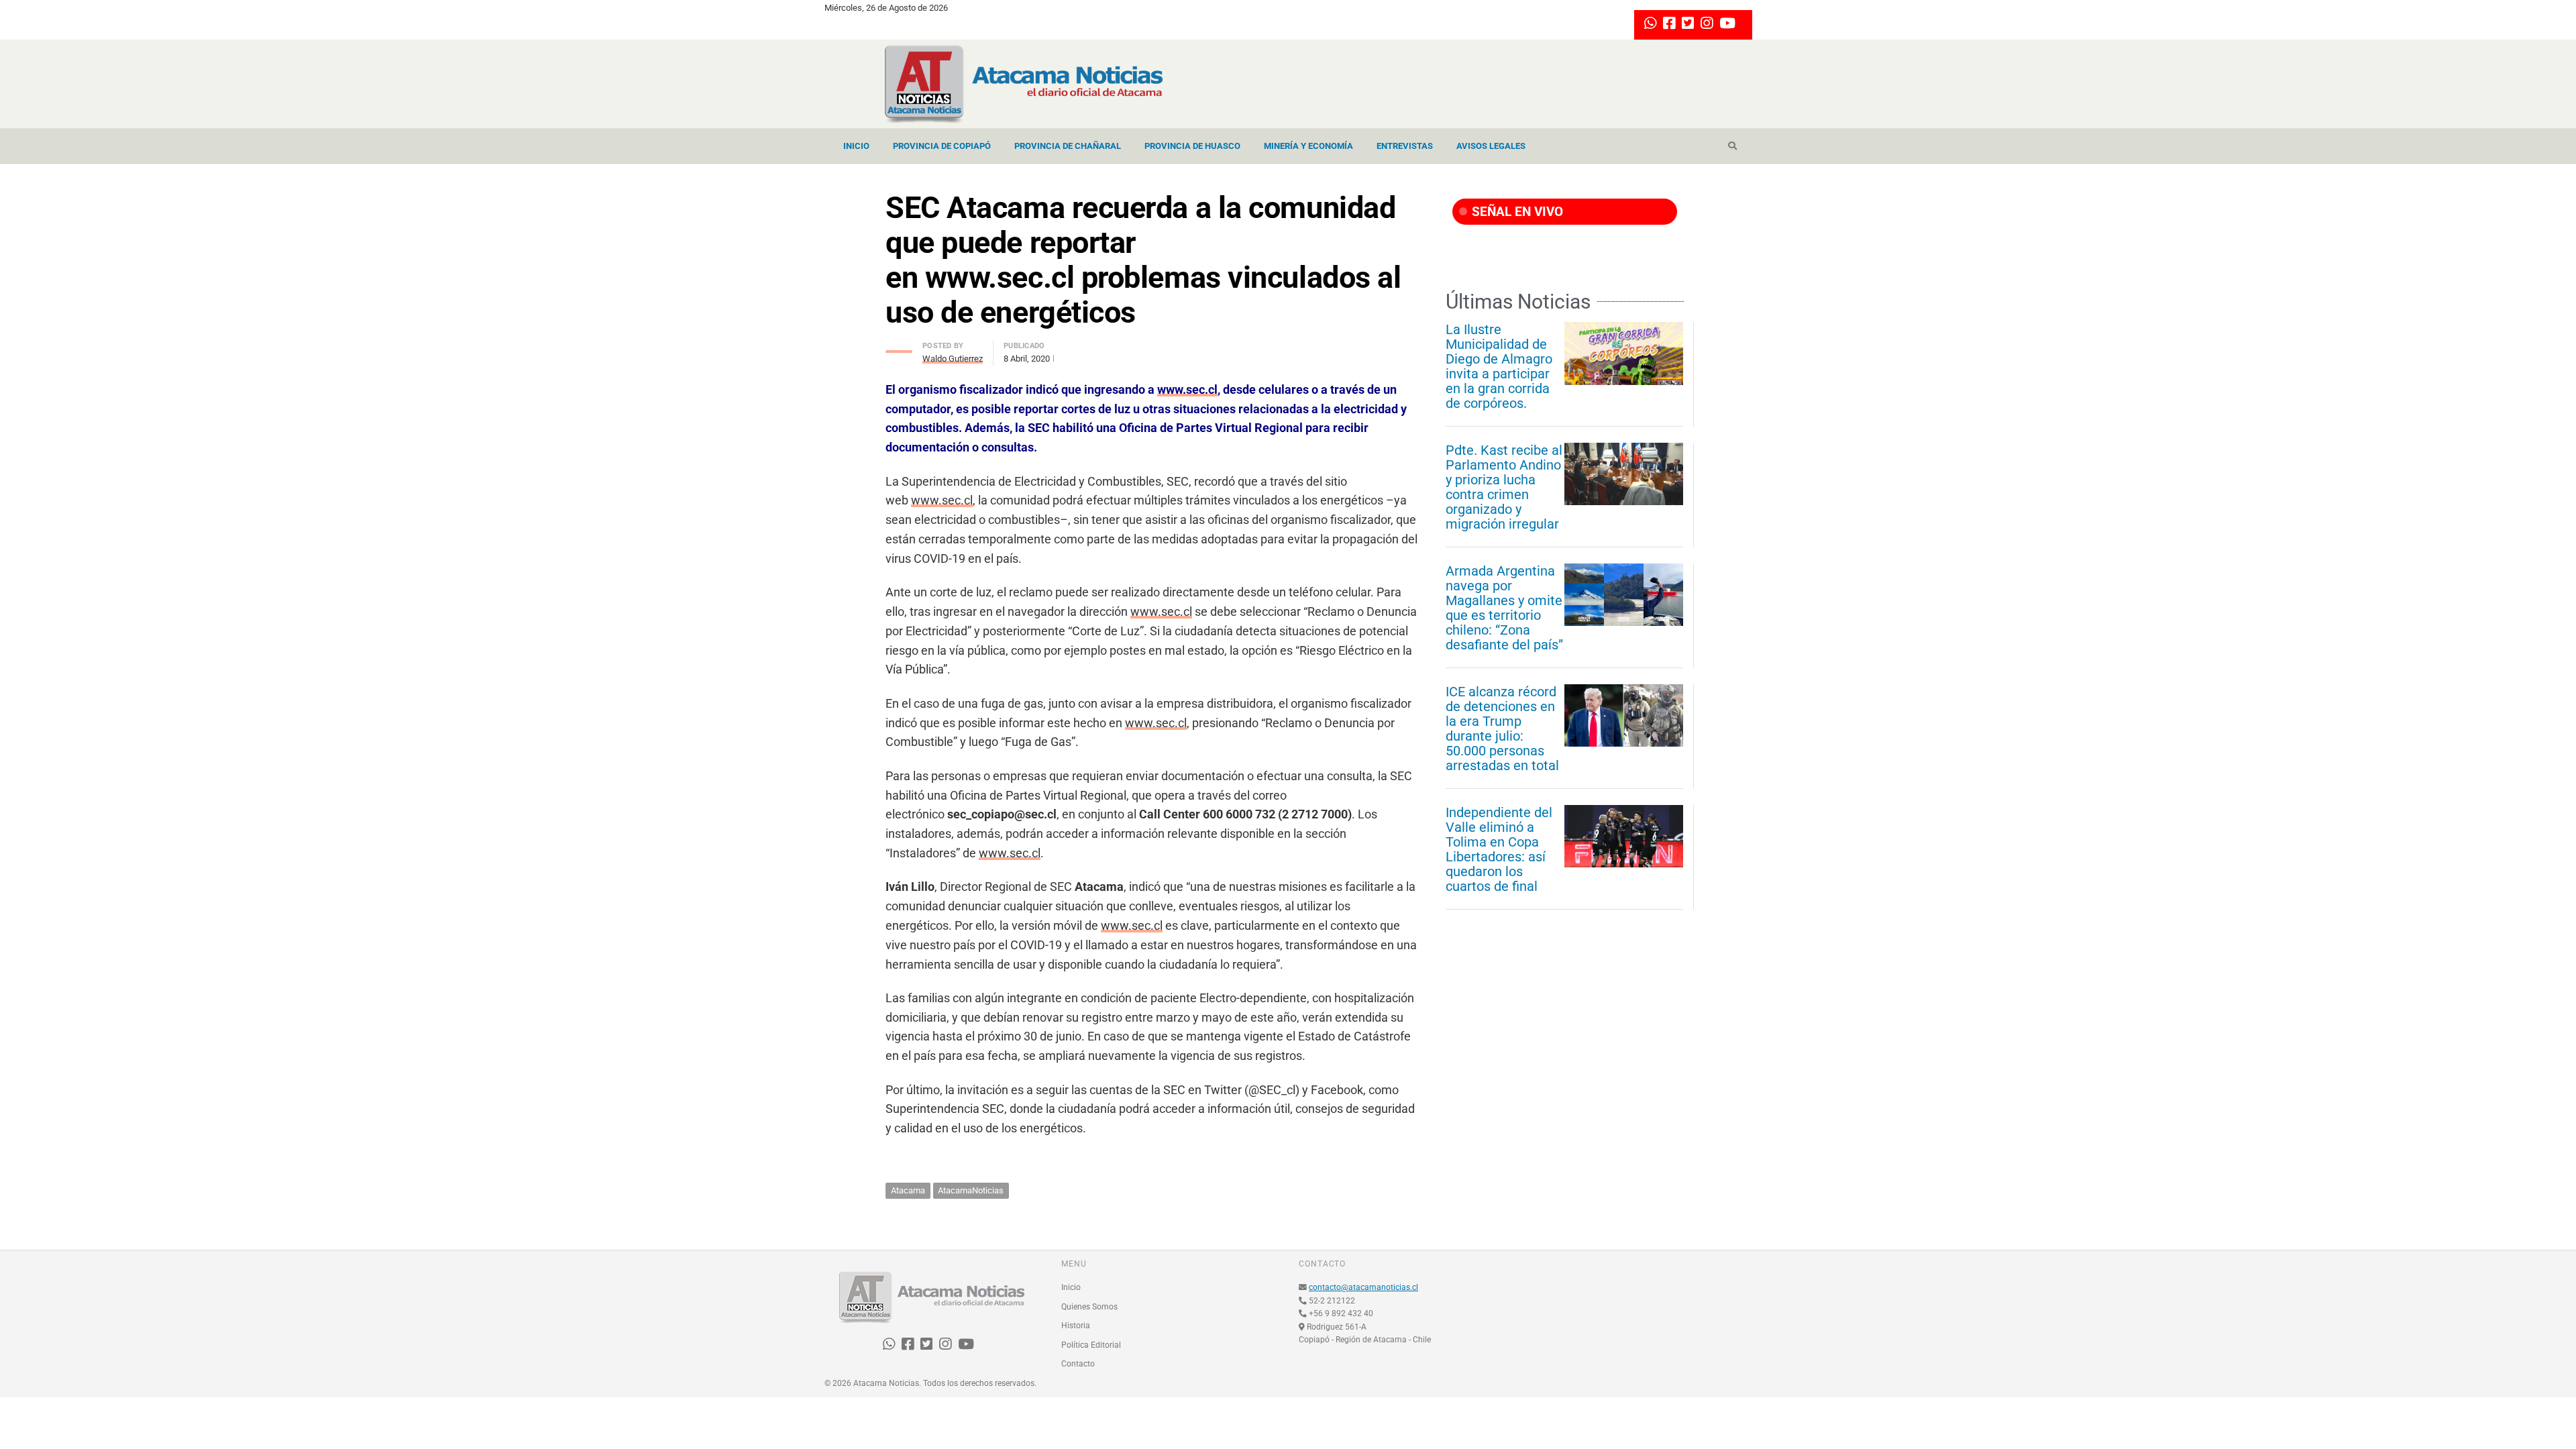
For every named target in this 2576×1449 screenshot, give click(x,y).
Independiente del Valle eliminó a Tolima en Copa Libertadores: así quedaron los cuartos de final (1499, 849)
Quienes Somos (1089, 1307)
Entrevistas (1405, 146)
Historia (1076, 1326)
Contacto (1078, 1364)
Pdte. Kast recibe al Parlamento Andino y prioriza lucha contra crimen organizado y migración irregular (1504, 487)
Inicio (856, 146)
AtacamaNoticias (971, 1190)
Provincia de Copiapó (942, 146)
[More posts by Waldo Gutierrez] (899, 348)
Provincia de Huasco (1192, 146)
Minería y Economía (1308, 146)
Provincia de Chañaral (1068, 146)
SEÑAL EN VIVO (1516, 212)
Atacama (908, 1190)
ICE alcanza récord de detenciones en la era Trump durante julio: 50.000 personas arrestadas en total (1502, 729)
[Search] (1732, 146)
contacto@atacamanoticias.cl (1363, 1287)
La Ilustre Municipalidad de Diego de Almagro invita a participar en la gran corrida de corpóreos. (1499, 366)
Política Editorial (1091, 1345)
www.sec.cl (1187, 389)
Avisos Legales (1491, 146)
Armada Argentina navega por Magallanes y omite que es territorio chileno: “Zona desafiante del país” (1504, 608)
